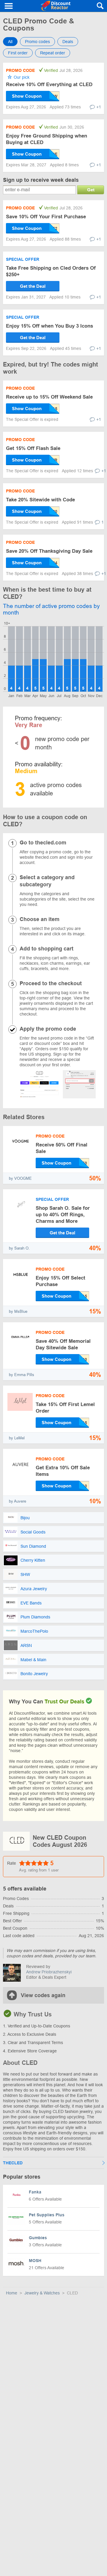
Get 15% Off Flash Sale (33, 448)
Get (91, 190)
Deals (68, 42)
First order (18, 53)
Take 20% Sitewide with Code (40, 500)
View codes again (43, 1995)
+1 (99, 107)
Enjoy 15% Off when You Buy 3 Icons (49, 326)
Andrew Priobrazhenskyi (49, 1972)
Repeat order (53, 53)
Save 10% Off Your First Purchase (46, 217)
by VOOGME (20, 1178)
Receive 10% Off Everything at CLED (49, 85)
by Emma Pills (22, 1375)
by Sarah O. (19, 1248)
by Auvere (18, 1501)
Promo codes (37, 42)
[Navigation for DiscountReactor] (9, 6)
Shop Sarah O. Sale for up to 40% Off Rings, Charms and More (63, 1215)
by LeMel (17, 1438)
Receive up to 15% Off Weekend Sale (49, 397)
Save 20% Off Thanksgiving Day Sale (49, 551)
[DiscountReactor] (55, 6)
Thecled (13, 2163)
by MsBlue (18, 1311)
